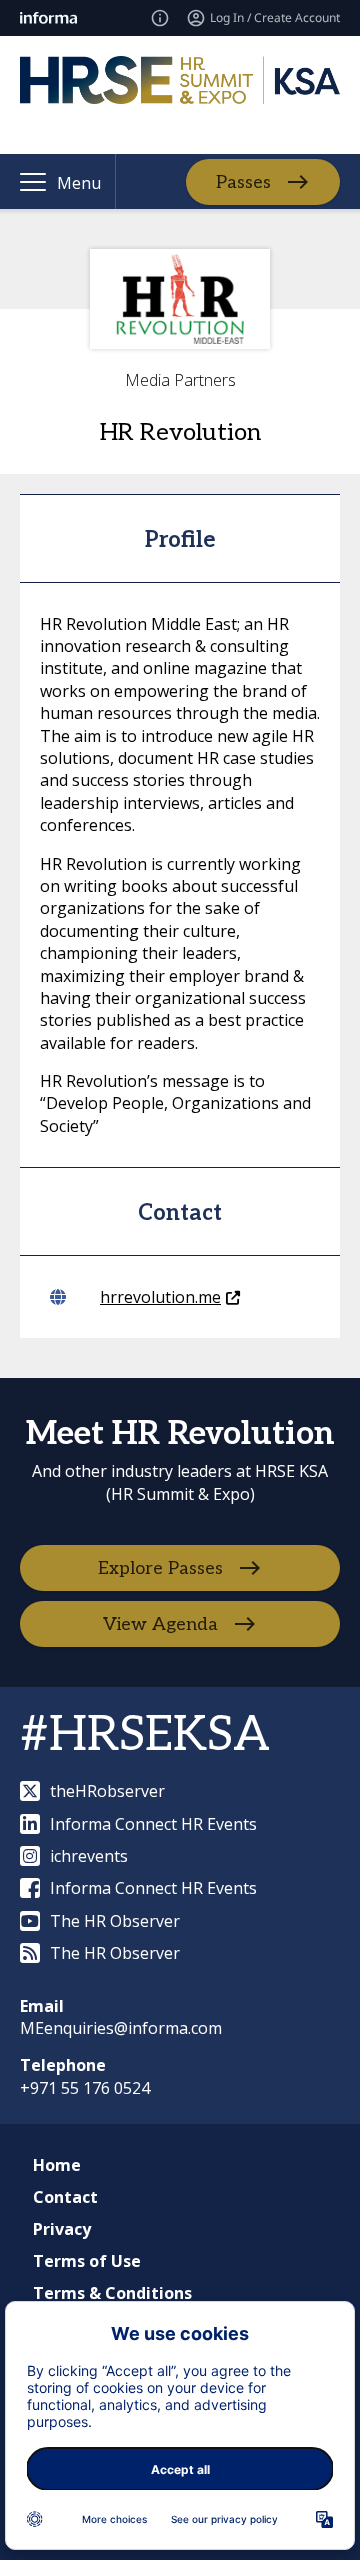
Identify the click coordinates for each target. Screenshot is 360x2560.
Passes (243, 182)
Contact (65, 2197)
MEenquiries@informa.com (121, 2028)
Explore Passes (160, 1568)
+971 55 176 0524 (85, 2088)
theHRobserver (107, 1791)
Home (57, 2165)
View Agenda (160, 1624)
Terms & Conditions (112, 2293)
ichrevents (89, 1856)
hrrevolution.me (160, 1297)
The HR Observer (115, 1921)
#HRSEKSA (145, 1735)
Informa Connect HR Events (153, 1824)
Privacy (62, 2229)
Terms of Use (87, 2261)
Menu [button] (79, 183)
